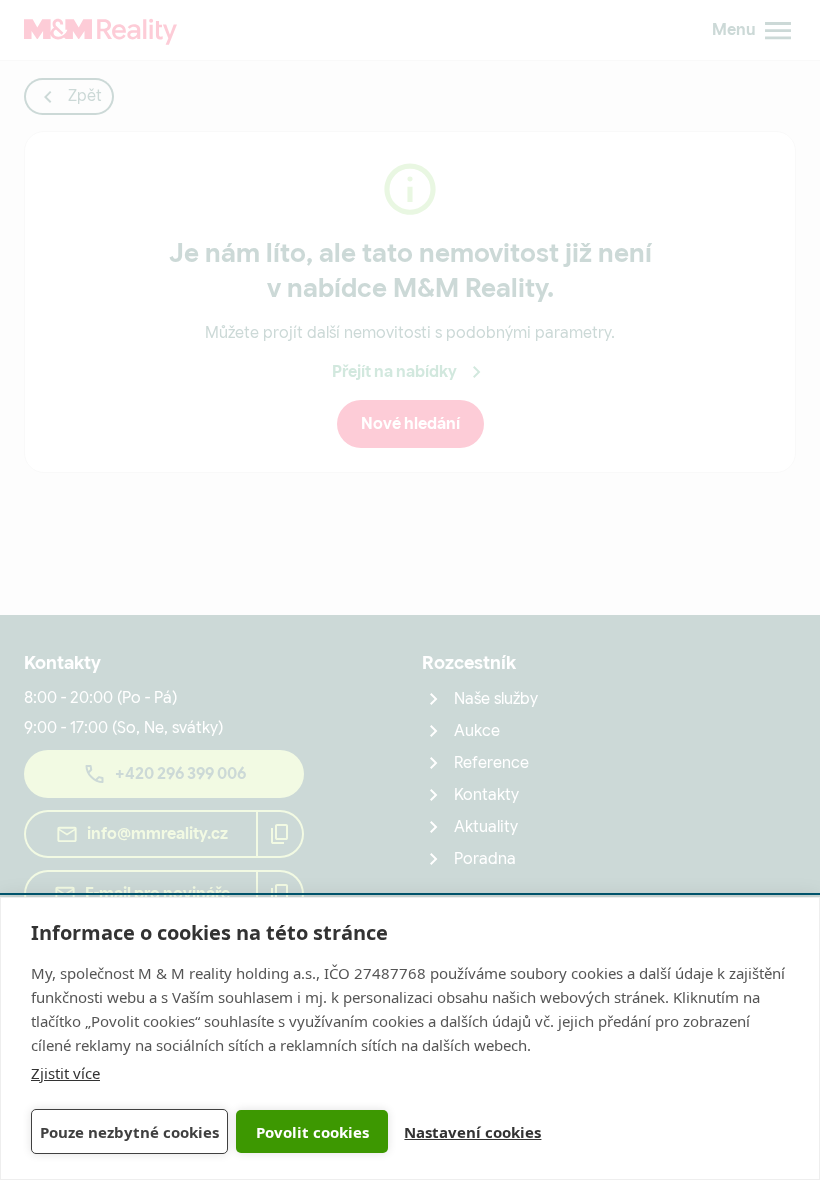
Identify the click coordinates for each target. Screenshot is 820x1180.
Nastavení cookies (472, 1132)
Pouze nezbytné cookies (129, 1132)
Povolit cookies (312, 1132)
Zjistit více (65, 1073)
